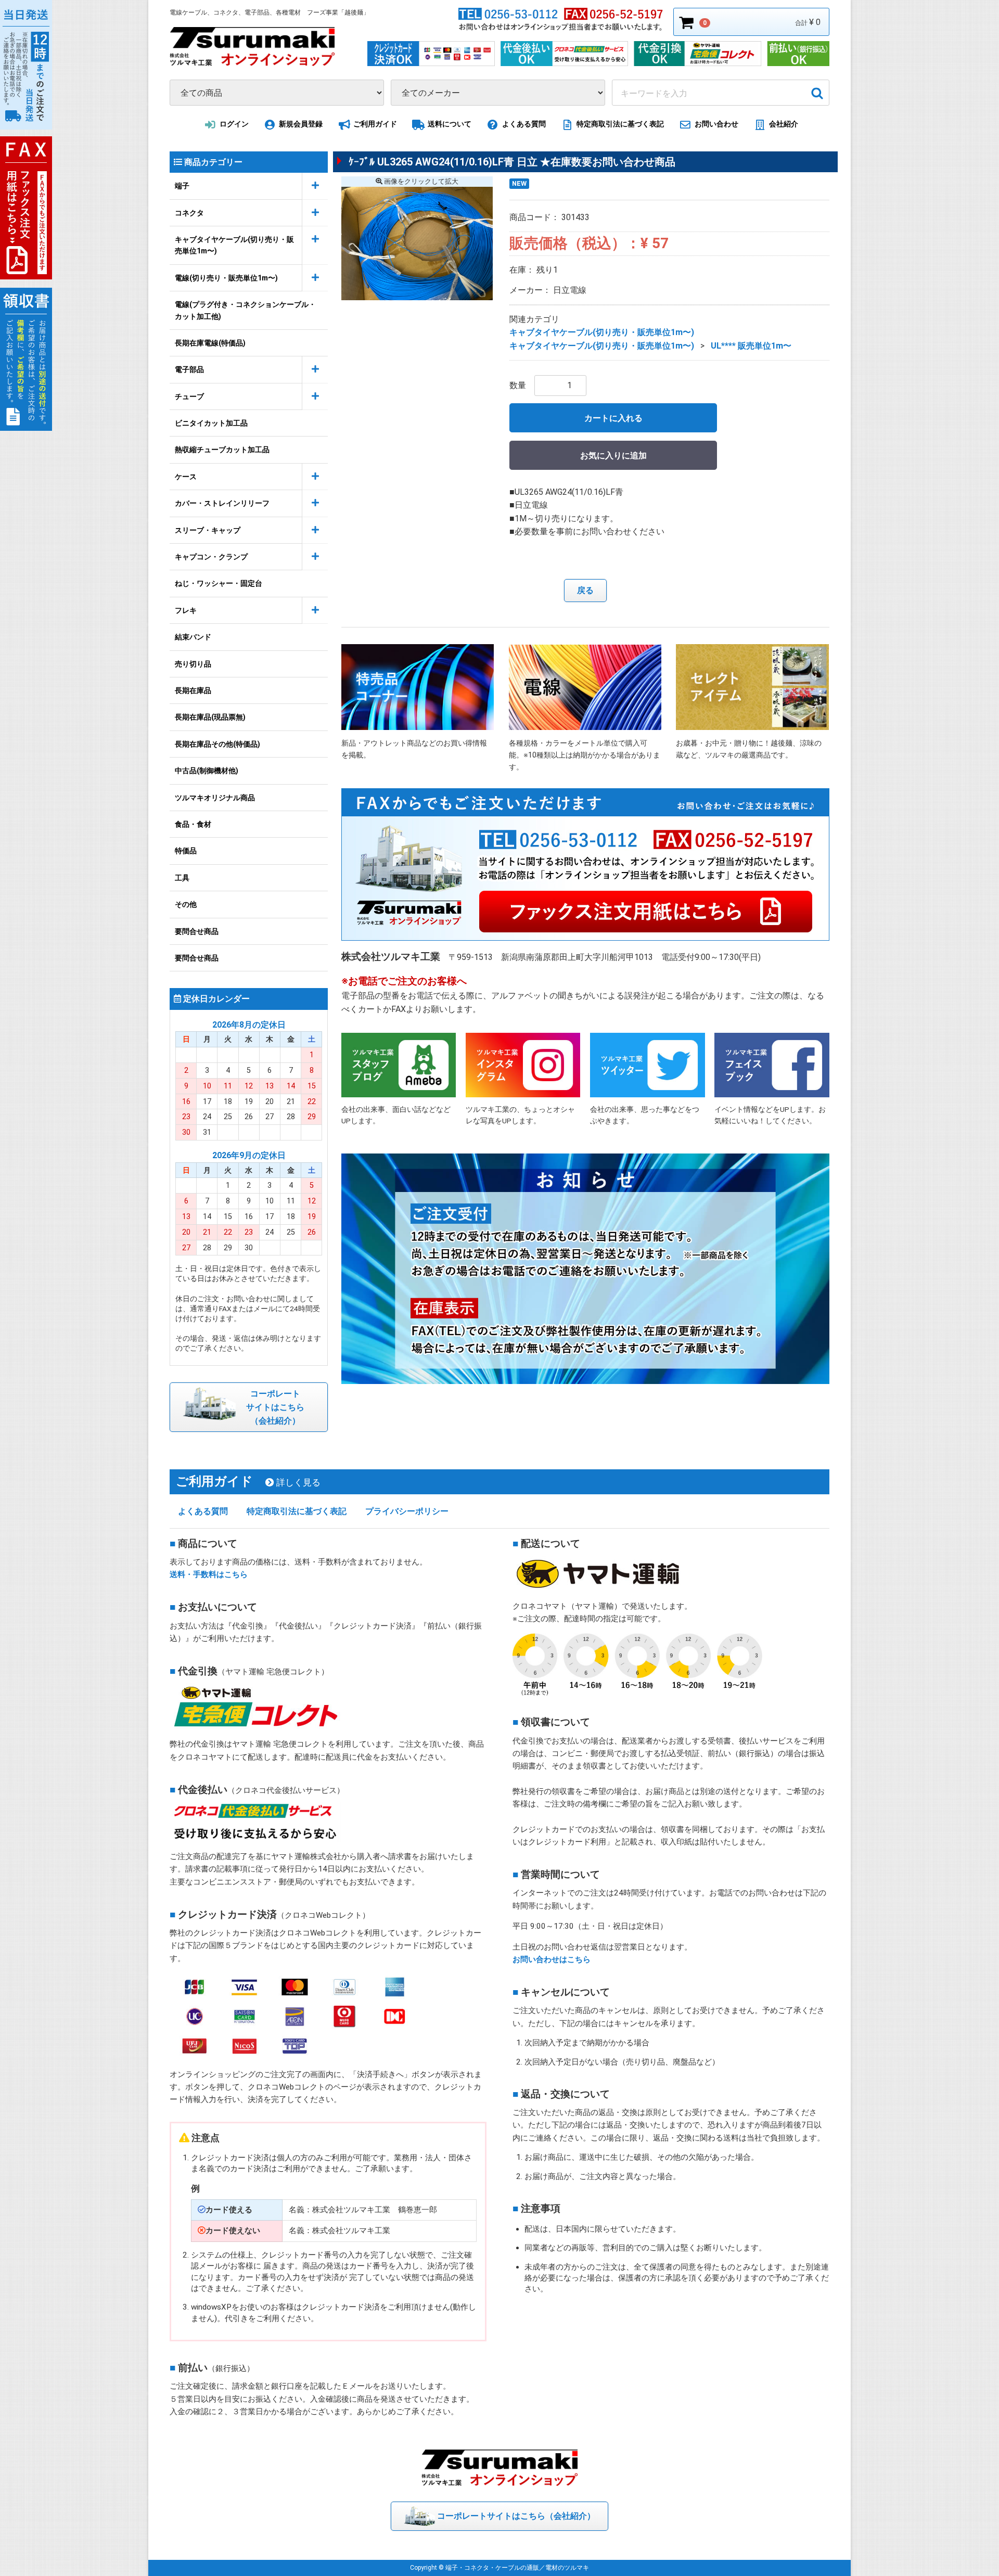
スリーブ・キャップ (208, 530)
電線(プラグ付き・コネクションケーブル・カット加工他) (245, 310)
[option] (417, 243)
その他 (186, 904)
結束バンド (193, 637)
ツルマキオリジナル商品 (215, 797)
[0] (687, 22)
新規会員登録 (301, 124)
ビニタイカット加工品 (211, 423)
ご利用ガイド (375, 124)
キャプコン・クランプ (211, 557)
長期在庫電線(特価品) (210, 343)
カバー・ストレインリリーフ (222, 503)
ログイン (234, 124)
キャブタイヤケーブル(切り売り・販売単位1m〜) (234, 245)
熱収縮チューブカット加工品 (222, 450)
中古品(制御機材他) (207, 771)
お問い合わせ (716, 124)
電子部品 (189, 369)
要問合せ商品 (197, 931)
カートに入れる (613, 418)
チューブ (189, 396)
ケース (186, 477)
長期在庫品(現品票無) (210, 717)
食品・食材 (193, 824)
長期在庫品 (193, 690)
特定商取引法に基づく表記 (620, 124)
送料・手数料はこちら (209, 1574)
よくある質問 (524, 124)
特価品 (186, 851)
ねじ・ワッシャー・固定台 (219, 583)
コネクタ (189, 212)
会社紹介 (784, 124)
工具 (182, 878)
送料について (450, 124)
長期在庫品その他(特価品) (217, 744)
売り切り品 (193, 663)
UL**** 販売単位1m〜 (751, 346)
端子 (182, 186)
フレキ (186, 610)
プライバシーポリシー (407, 1511)
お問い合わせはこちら (552, 1959)
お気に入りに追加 (613, 455)
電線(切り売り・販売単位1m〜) (226, 278)
